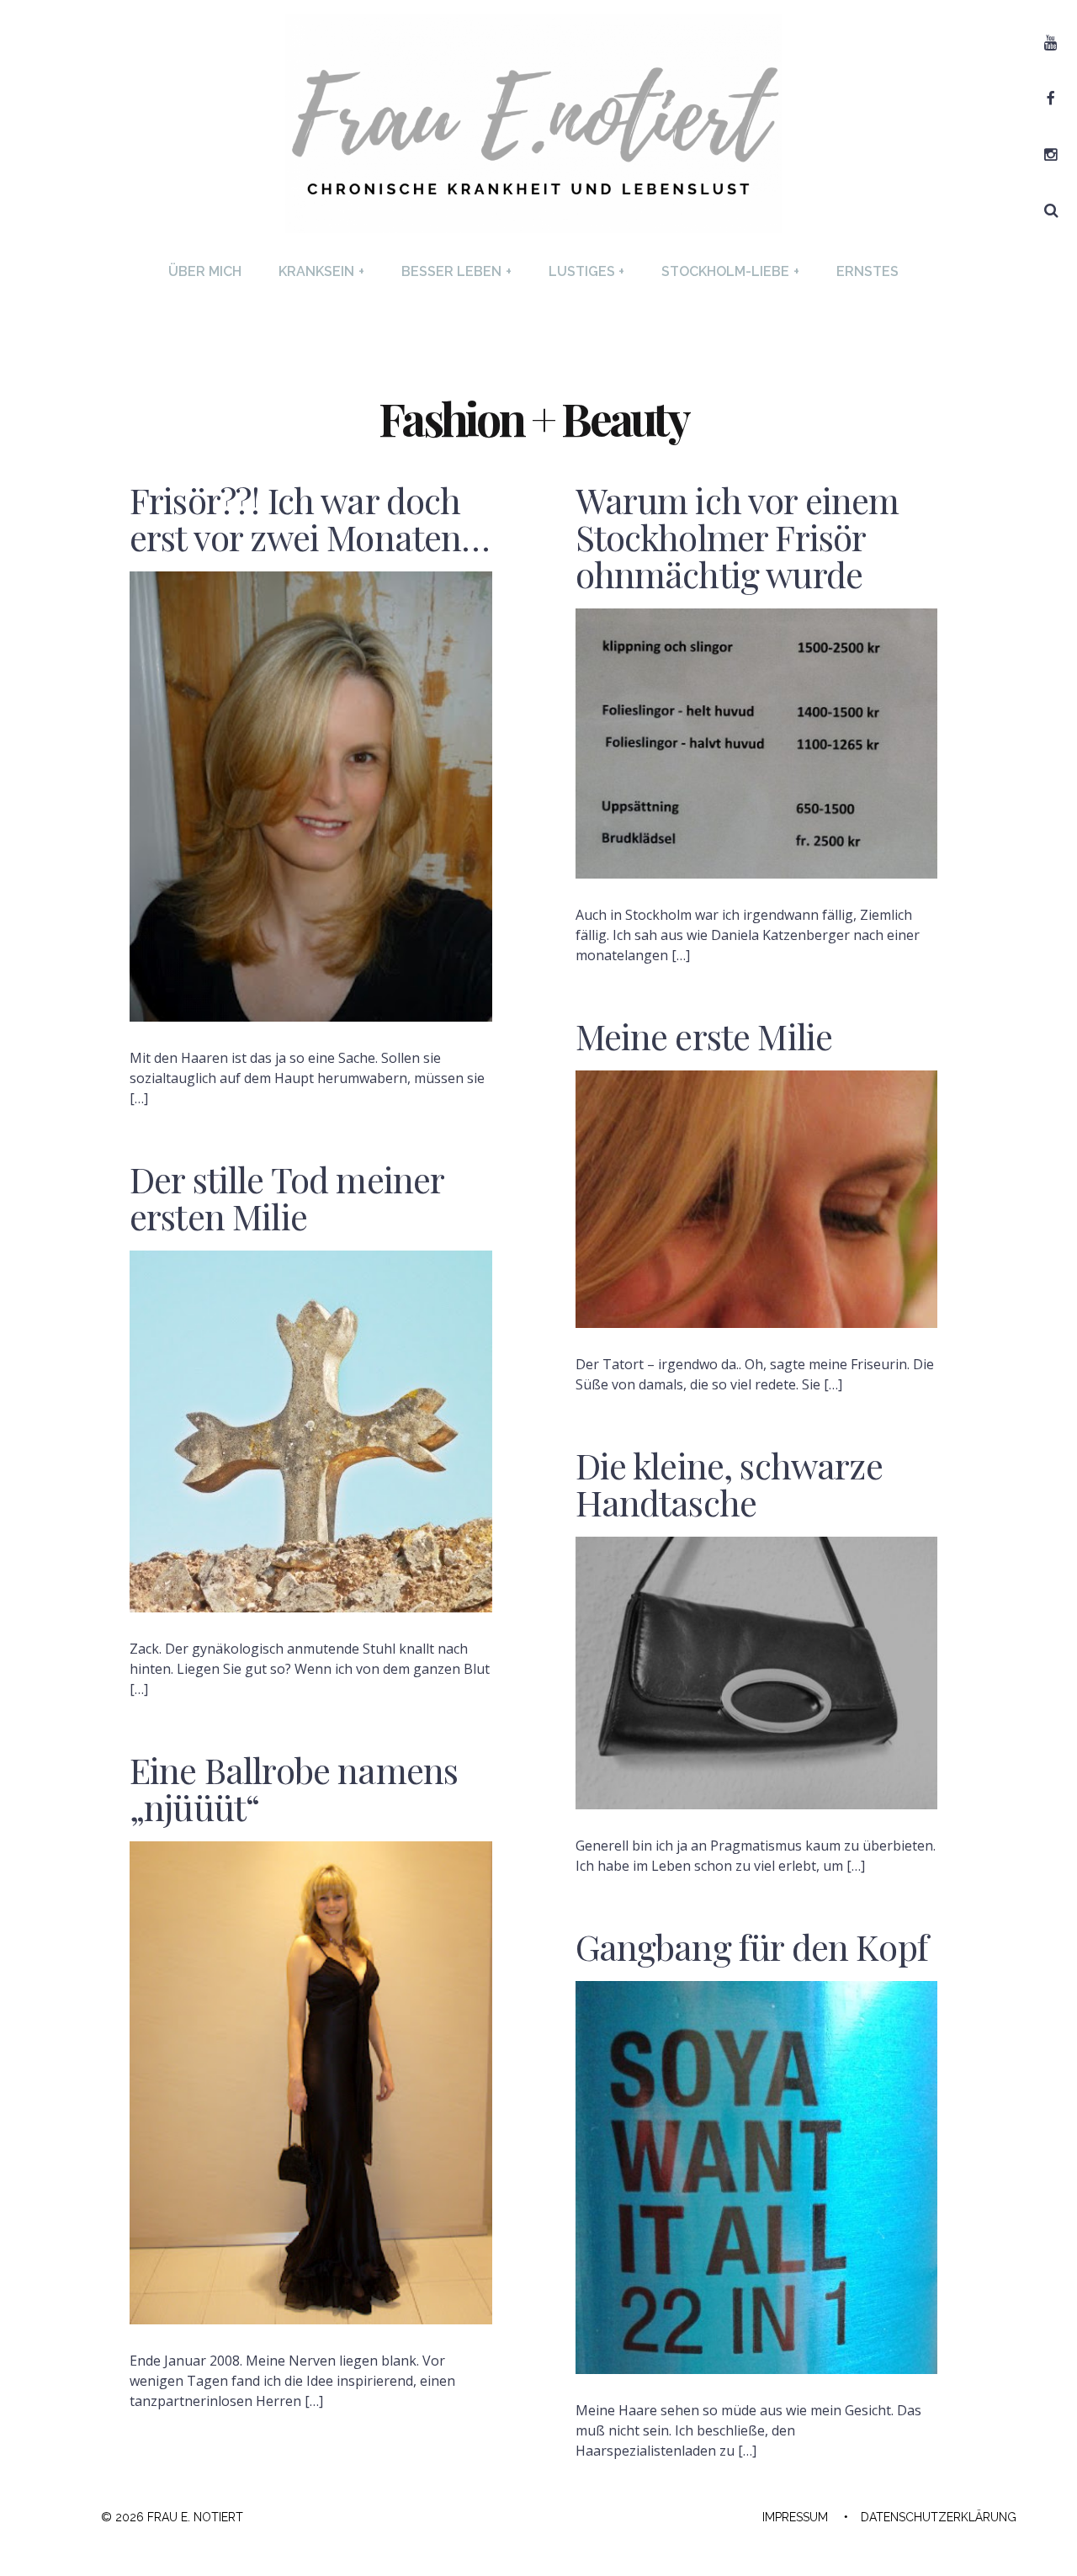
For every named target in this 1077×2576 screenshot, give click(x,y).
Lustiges (587, 271)
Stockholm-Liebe (730, 271)
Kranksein (321, 271)
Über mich (205, 271)
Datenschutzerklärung (939, 2517)
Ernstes (867, 271)
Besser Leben (456, 271)
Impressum (795, 2517)
